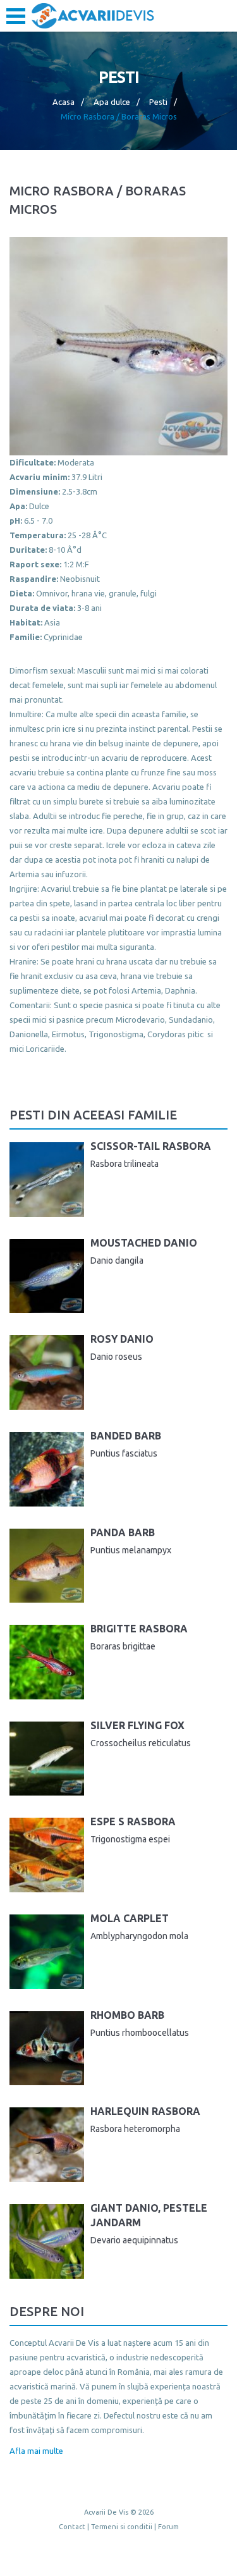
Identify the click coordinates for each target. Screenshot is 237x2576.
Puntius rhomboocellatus (140, 2033)
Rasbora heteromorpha (135, 2129)
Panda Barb (123, 1532)
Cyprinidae (63, 637)
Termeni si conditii (122, 2527)
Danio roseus (116, 1357)
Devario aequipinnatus (134, 2240)
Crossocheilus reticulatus (141, 1743)
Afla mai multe (36, 2451)
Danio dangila (117, 1260)
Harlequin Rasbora (145, 2111)
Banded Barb (126, 1436)
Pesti (158, 102)
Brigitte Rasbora (139, 1629)
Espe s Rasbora (133, 1821)
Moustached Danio (144, 1243)
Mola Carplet (130, 1918)
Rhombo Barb (127, 2015)
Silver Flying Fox (137, 1725)
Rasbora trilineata (125, 1164)
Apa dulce (112, 102)
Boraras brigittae (123, 1646)
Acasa (64, 102)
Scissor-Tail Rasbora (151, 1146)
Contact (72, 2527)
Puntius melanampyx (131, 1550)
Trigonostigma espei (130, 1839)
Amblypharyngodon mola (139, 1936)
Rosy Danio (122, 1339)
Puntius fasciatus (124, 1453)
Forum (168, 2527)
